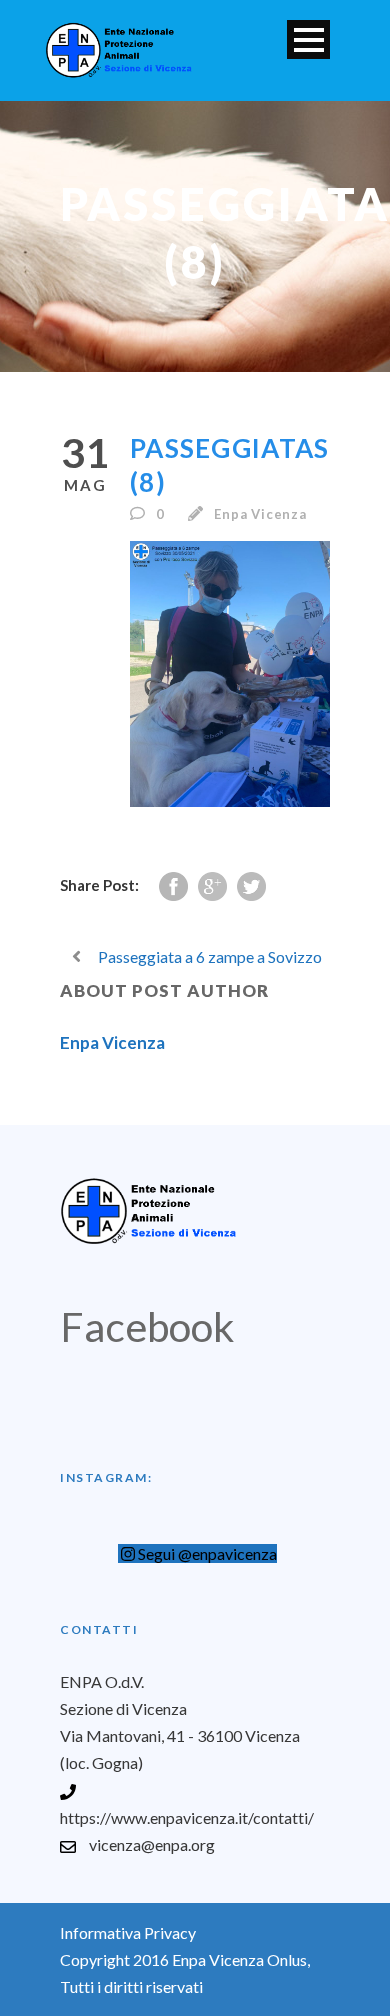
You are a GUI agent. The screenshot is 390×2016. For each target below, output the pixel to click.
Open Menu (308, 39)
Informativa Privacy (128, 1932)
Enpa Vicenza (260, 514)
